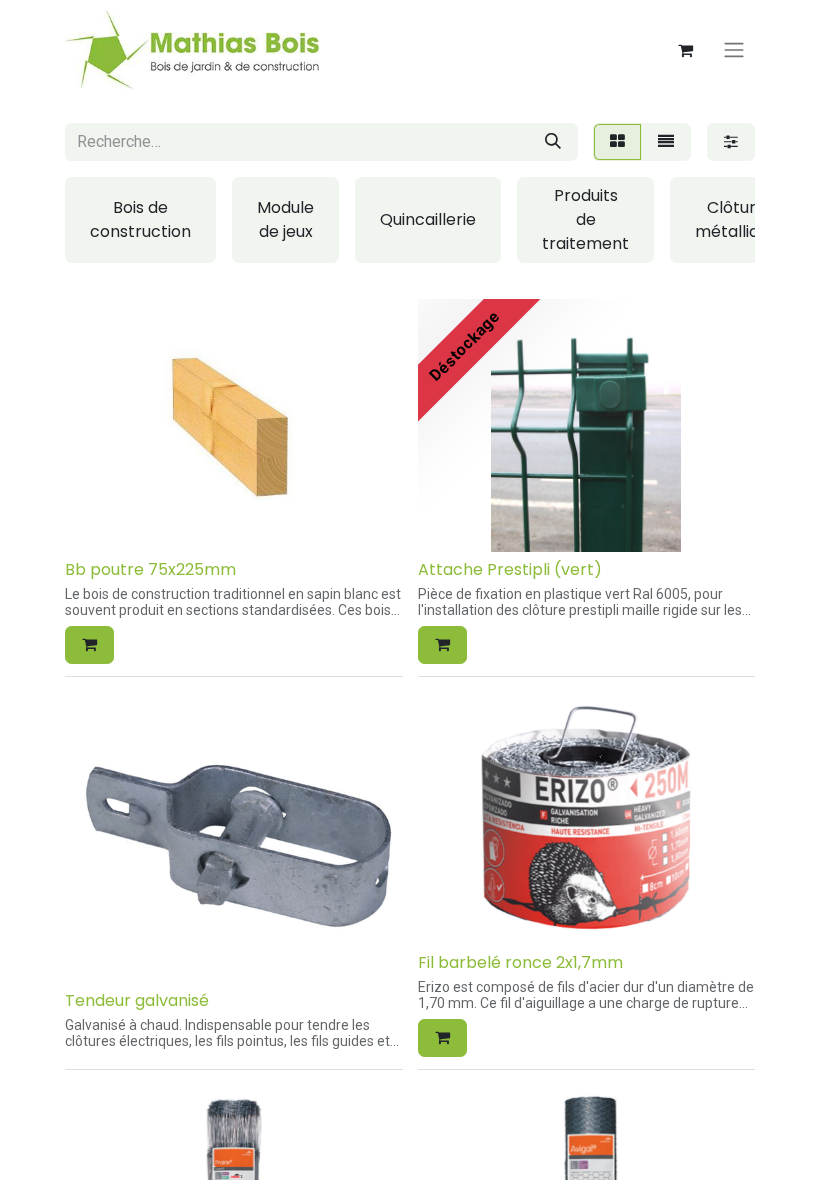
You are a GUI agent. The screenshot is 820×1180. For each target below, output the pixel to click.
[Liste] (666, 142)
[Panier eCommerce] (685, 50)
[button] (89, 645)
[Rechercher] (553, 142)
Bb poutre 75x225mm (150, 569)
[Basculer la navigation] (734, 50)
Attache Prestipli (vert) (510, 569)
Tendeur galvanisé (137, 1000)
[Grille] (617, 142)
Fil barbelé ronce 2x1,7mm (520, 962)
